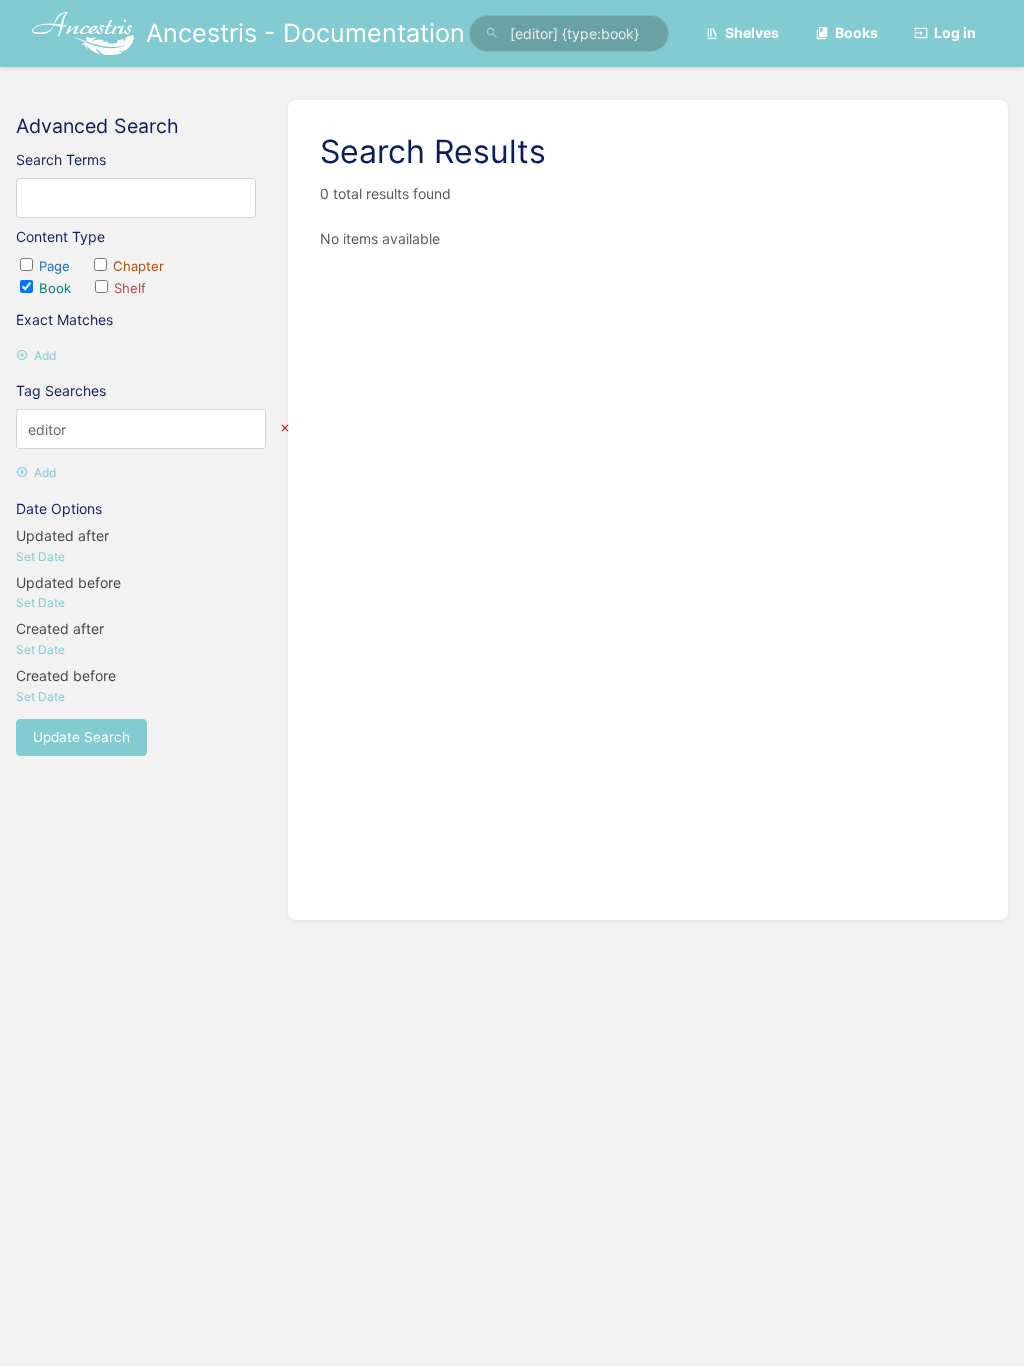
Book (57, 288)
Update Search (81, 737)
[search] (569, 33)
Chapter (138, 266)
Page (56, 266)
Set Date (40, 556)
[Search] (492, 33)
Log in (955, 32)
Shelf (130, 288)
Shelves (752, 32)
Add (45, 355)
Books (856, 32)
